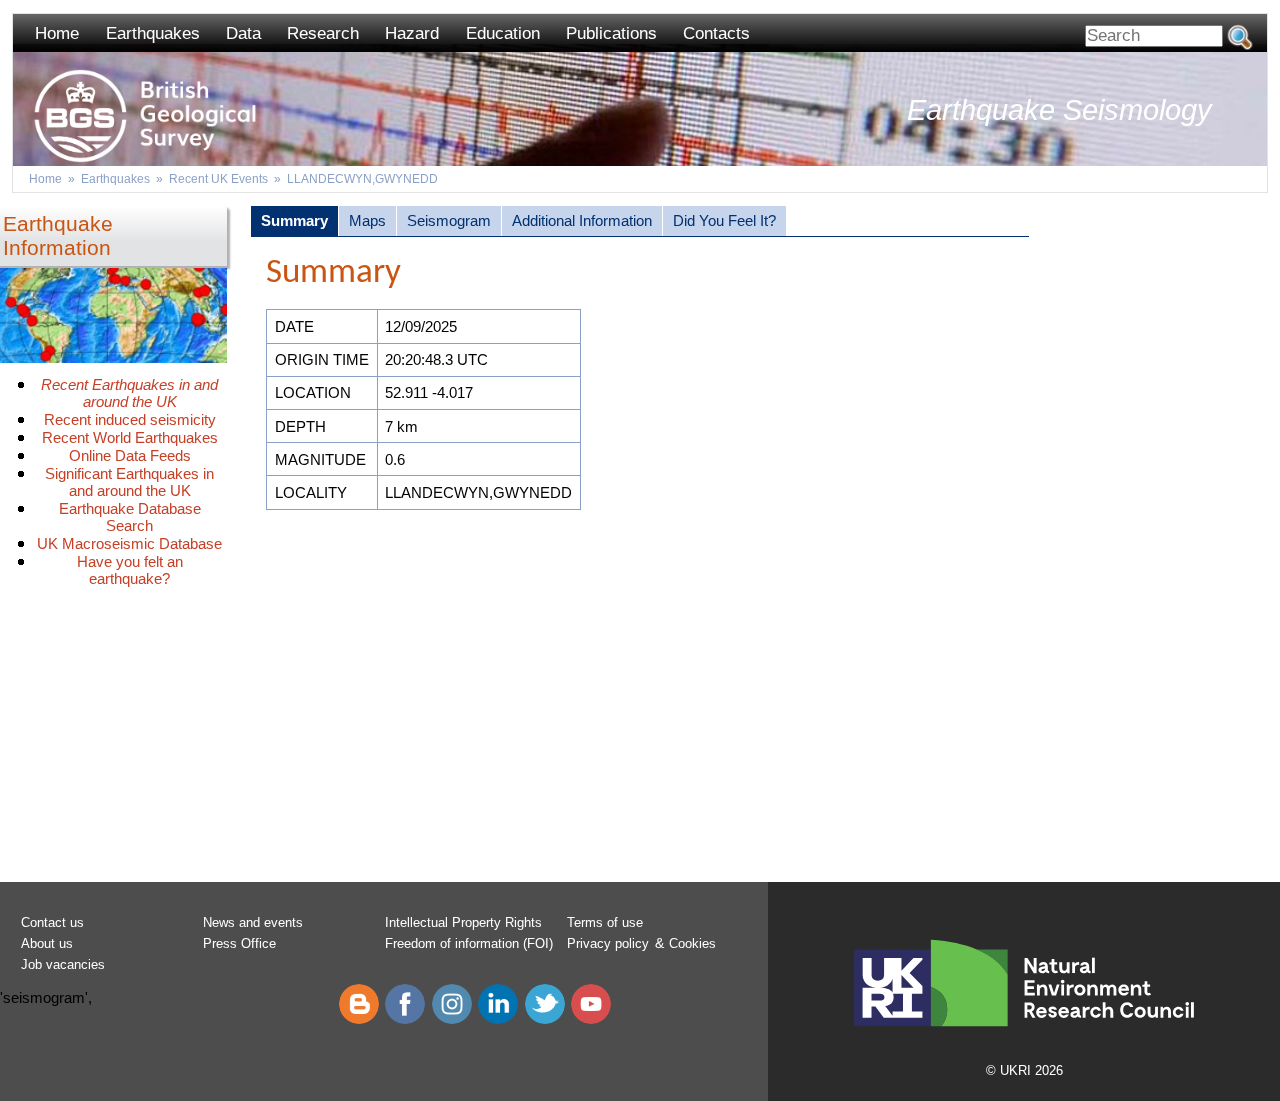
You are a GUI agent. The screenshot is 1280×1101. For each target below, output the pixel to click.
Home (57, 33)
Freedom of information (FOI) (469, 943)
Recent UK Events (218, 179)
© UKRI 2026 (1024, 1070)
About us (47, 943)
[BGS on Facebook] (405, 1019)
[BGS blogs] (359, 1019)
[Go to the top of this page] (19, 105)
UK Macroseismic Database (129, 543)
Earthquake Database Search (130, 517)
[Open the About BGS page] (19, 80)
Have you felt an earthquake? (130, 570)
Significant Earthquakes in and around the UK (129, 482)
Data (243, 33)
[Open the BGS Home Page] (19, 56)
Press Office (239, 943)
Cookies (692, 943)
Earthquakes (153, 33)
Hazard (412, 33)
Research (323, 33)
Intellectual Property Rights (463, 922)
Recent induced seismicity (130, 419)
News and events (253, 922)
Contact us (52, 922)
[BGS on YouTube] (591, 1019)
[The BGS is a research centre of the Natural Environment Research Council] (1024, 1049)
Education (503, 33)
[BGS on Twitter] (545, 1019)
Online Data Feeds (130, 455)
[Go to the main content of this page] (19, 154)
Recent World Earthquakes (130, 437)
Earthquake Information (58, 235)
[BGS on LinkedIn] (498, 1019)
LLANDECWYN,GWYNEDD (362, 179)
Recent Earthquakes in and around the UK (129, 393)
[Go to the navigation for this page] (19, 130)
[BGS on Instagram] (452, 1019)
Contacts (716, 33)
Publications (611, 33)
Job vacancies (63, 964)
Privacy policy (608, 943)
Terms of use (605, 922)
